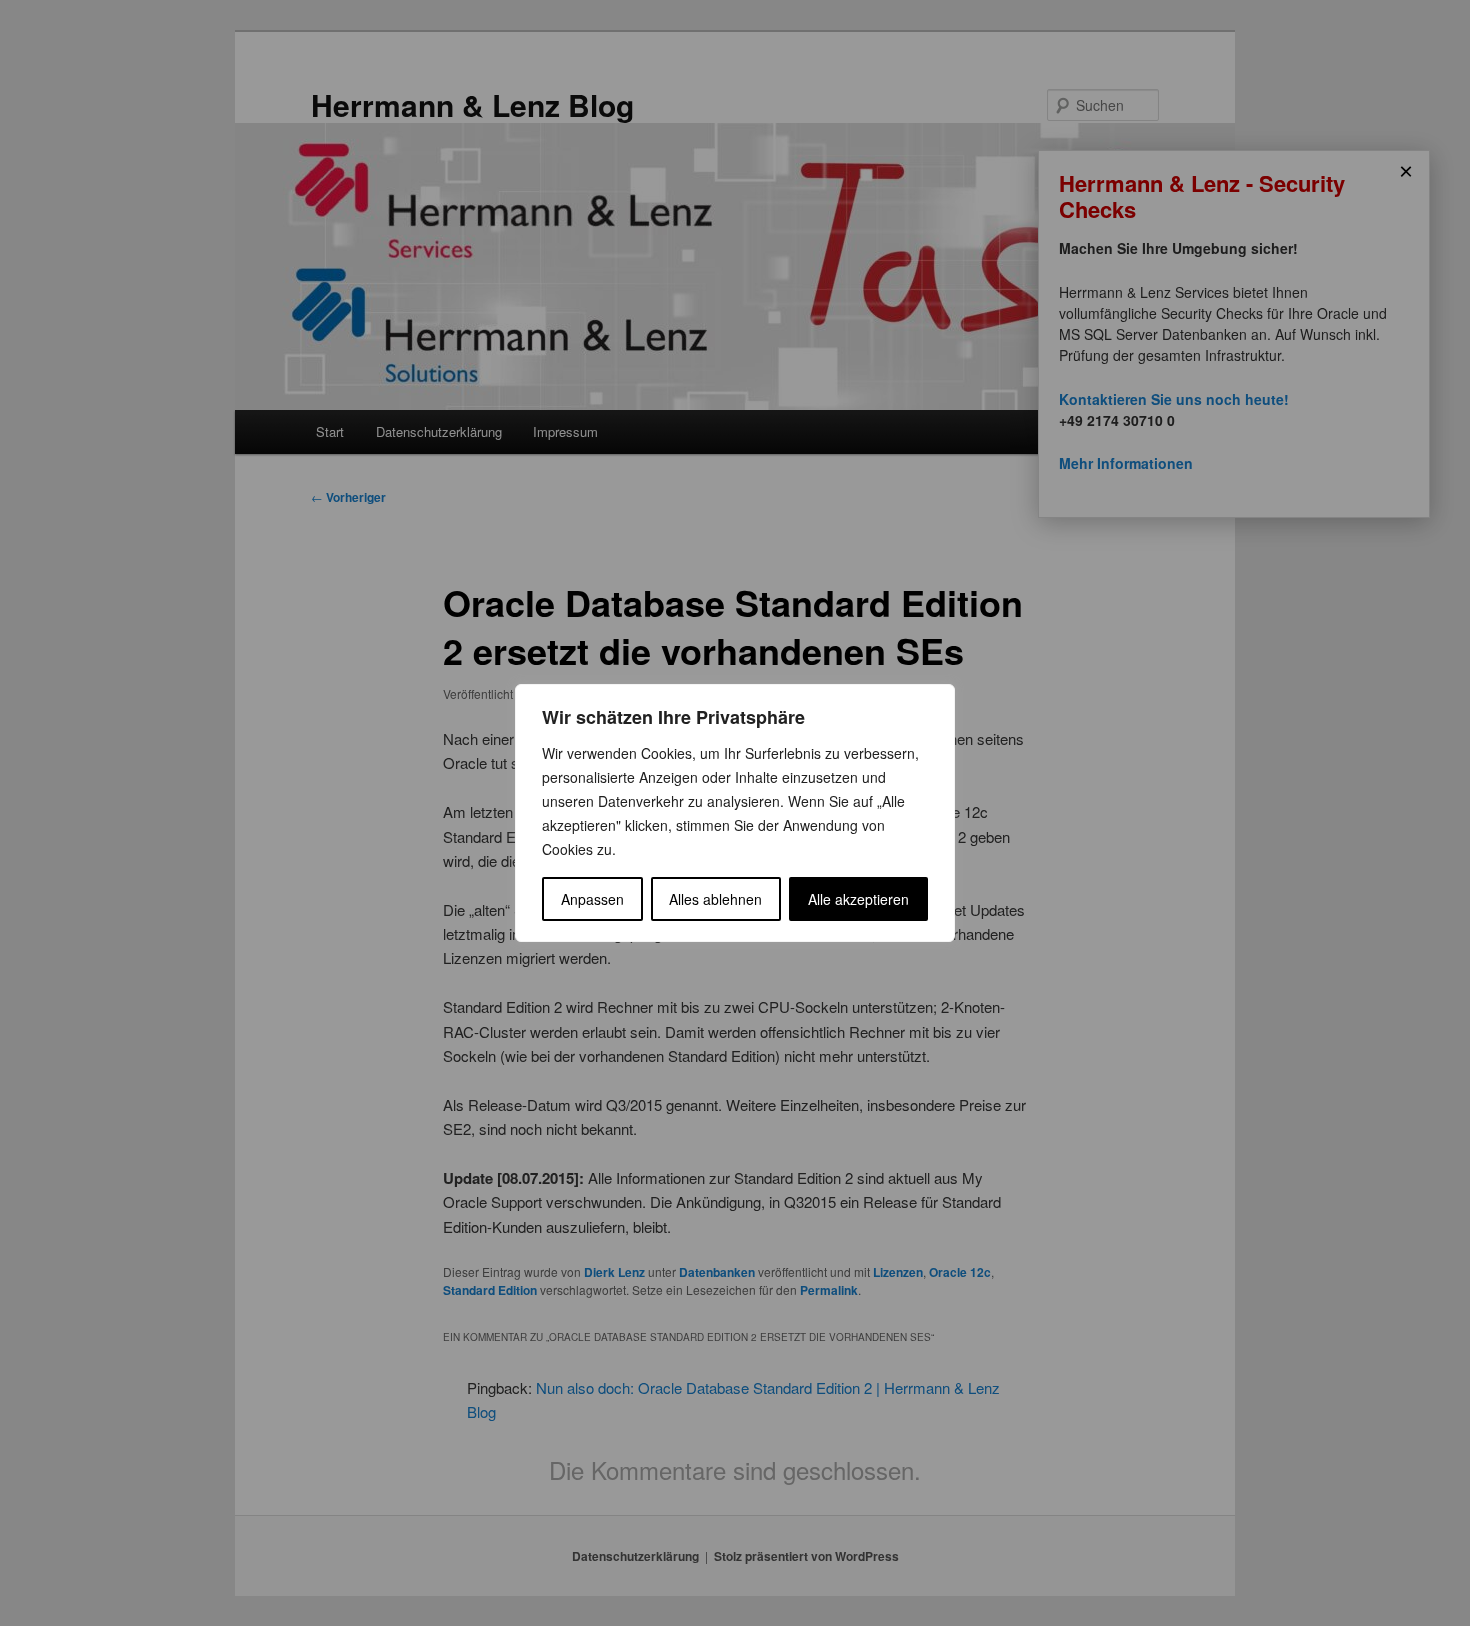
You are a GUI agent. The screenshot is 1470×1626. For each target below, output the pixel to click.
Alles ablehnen (715, 899)
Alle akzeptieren (858, 899)
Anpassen (592, 899)
